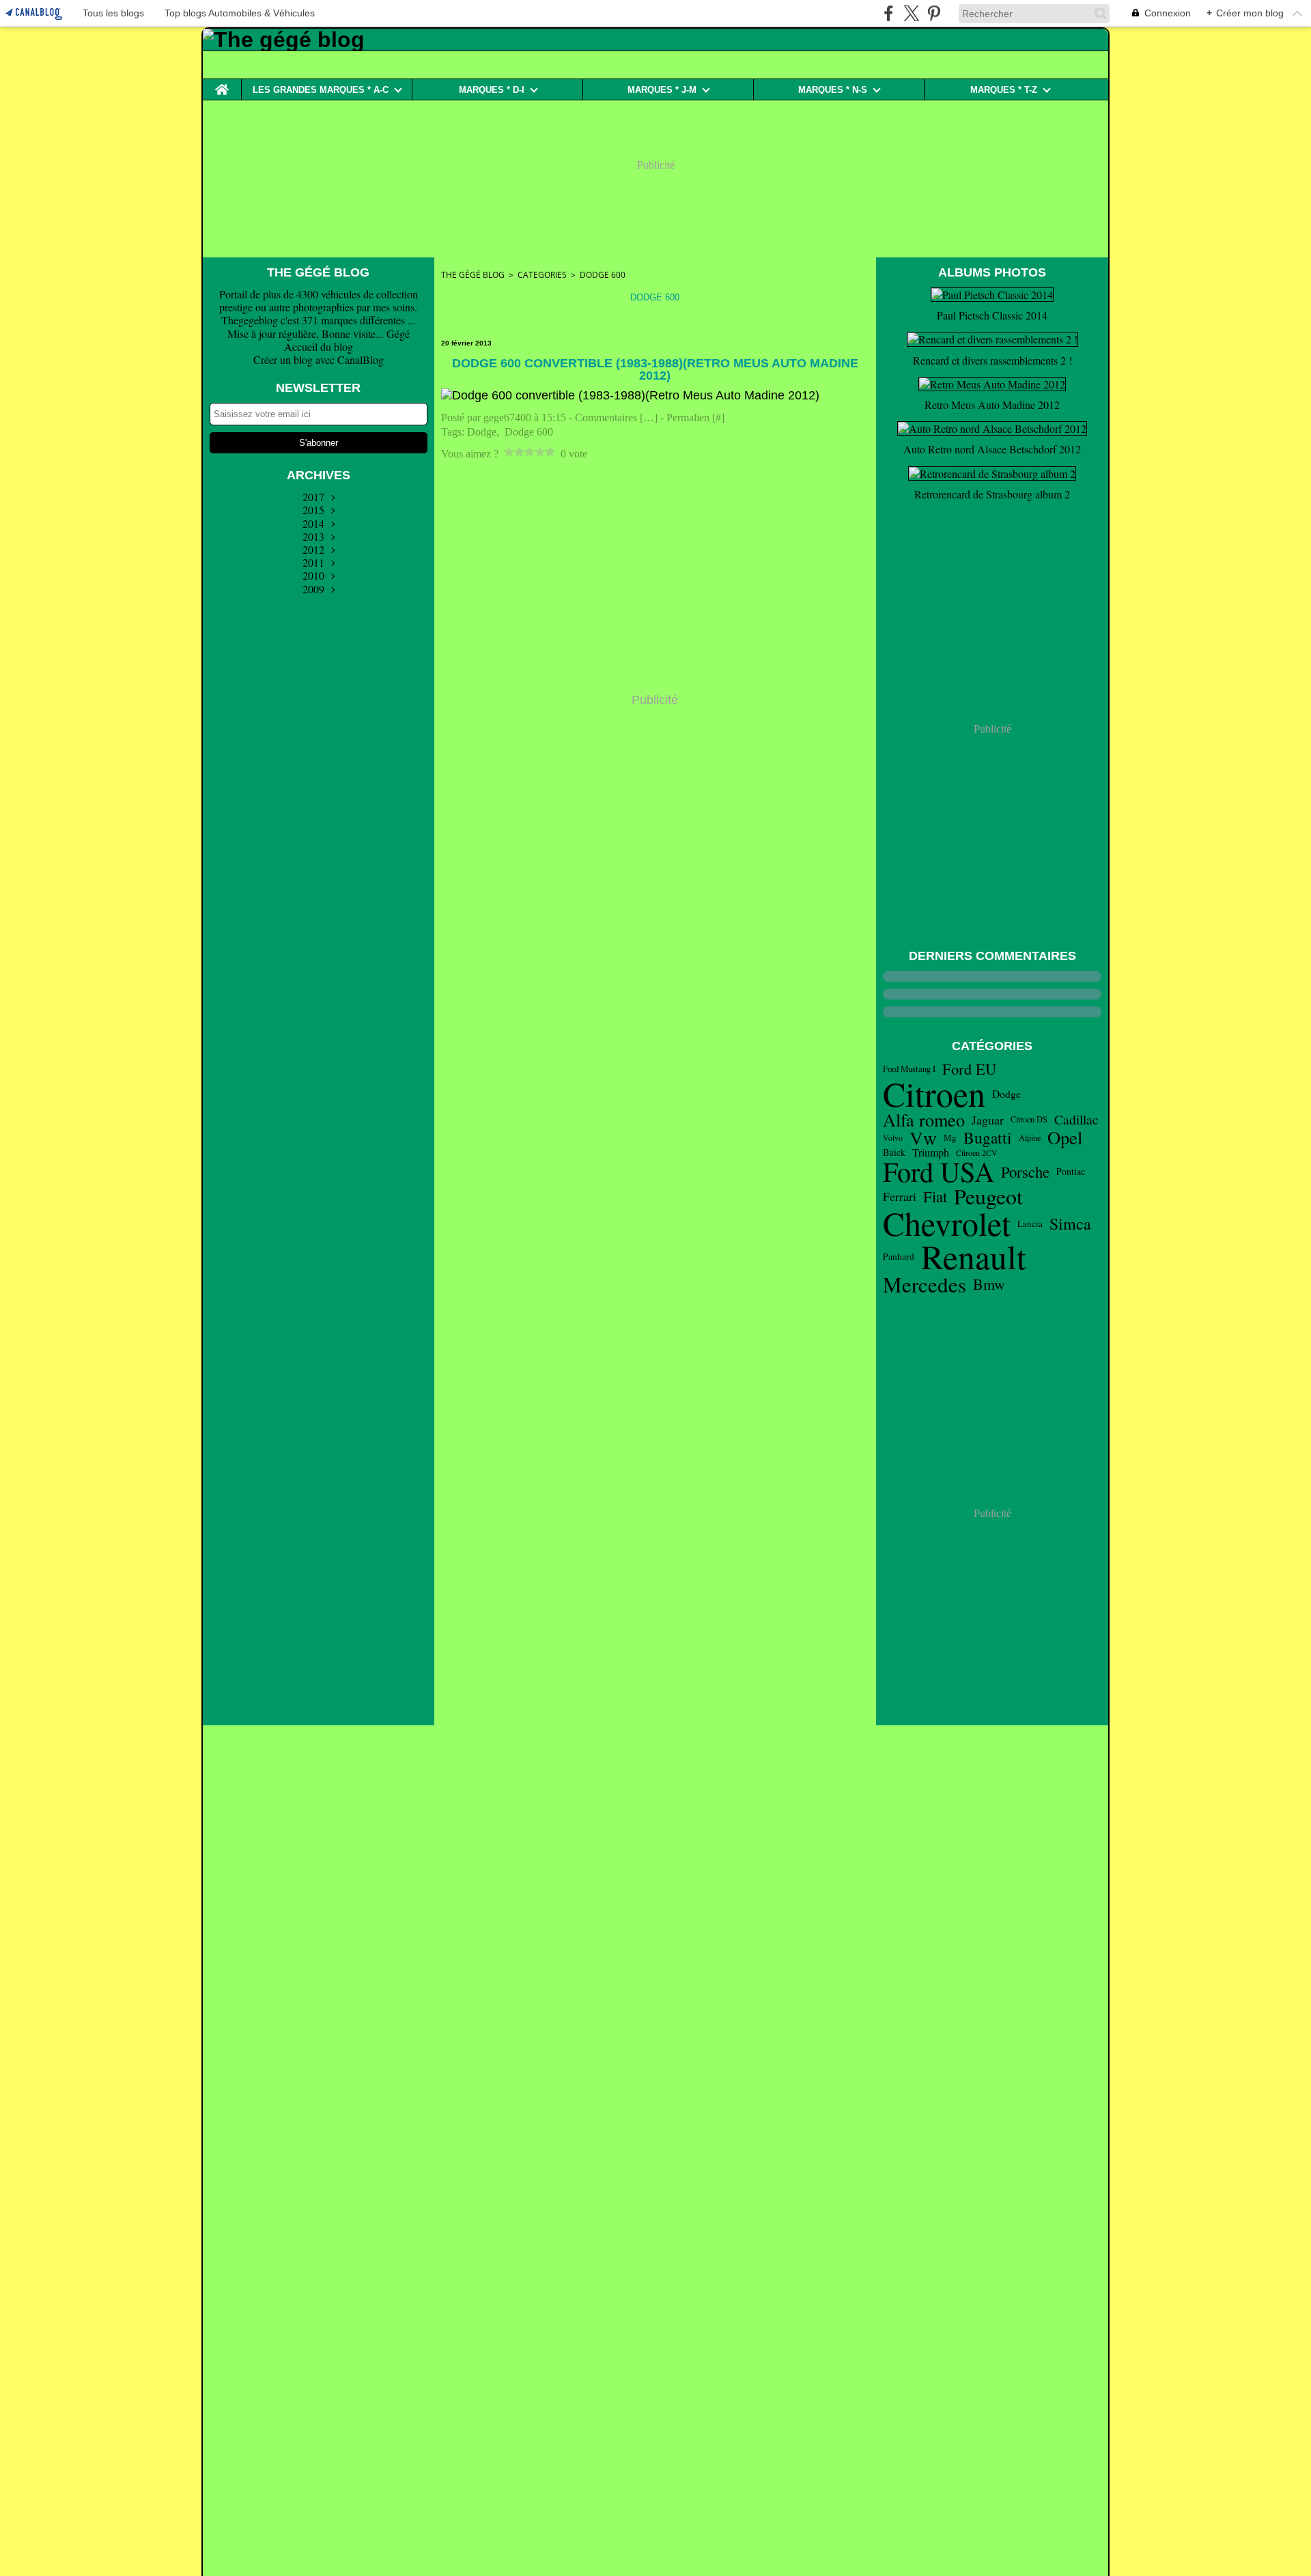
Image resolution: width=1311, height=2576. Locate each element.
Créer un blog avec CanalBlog (319, 359)
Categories (542, 275)
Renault (974, 1257)
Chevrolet (947, 1223)
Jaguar (988, 1120)
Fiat (935, 1197)
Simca (1070, 1223)
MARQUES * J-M (662, 90)
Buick (894, 1152)
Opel (1065, 1138)
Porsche (1025, 1172)
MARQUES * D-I (492, 90)
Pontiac (1071, 1172)
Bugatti (988, 1138)
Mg (950, 1138)
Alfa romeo (924, 1120)
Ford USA (939, 1172)
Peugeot (988, 1196)
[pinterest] (934, 13)
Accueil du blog (319, 346)
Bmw (989, 1284)
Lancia (1030, 1224)
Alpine (1030, 1137)
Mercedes (925, 1285)
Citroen (934, 1094)
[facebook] (889, 13)
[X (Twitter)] (911, 13)
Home (222, 84)
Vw (923, 1138)
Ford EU (969, 1069)
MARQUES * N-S (833, 90)
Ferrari (900, 1197)
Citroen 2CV (977, 1152)
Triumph (931, 1152)
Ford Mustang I (909, 1069)
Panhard (899, 1257)
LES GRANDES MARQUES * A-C (321, 90)
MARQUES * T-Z (1004, 90)
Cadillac (1076, 1120)
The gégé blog (473, 275)
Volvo (893, 1137)
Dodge (1006, 1094)
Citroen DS (1029, 1119)
